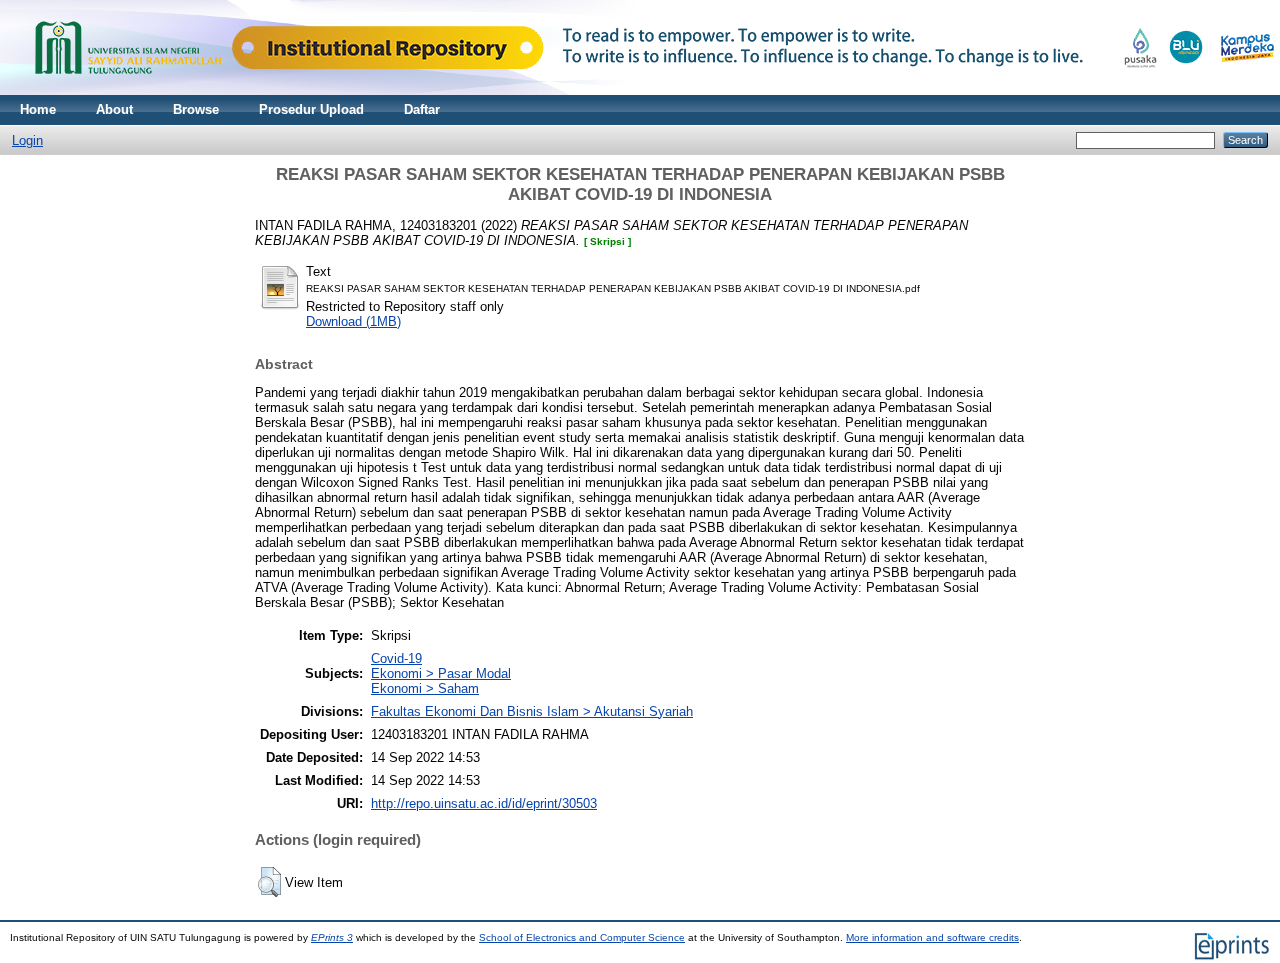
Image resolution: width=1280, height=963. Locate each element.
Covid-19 (396, 658)
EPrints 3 (332, 937)
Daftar (422, 109)
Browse (196, 109)
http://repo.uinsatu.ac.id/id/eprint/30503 (484, 803)
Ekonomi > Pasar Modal (441, 673)
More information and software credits (932, 937)
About (114, 109)
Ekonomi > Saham (425, 688)
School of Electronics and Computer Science (582, 937)
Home (38, 109)
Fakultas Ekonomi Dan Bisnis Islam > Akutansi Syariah (532, 711)
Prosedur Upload (311, 109)
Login (27, 140)
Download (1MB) (353, 321)
